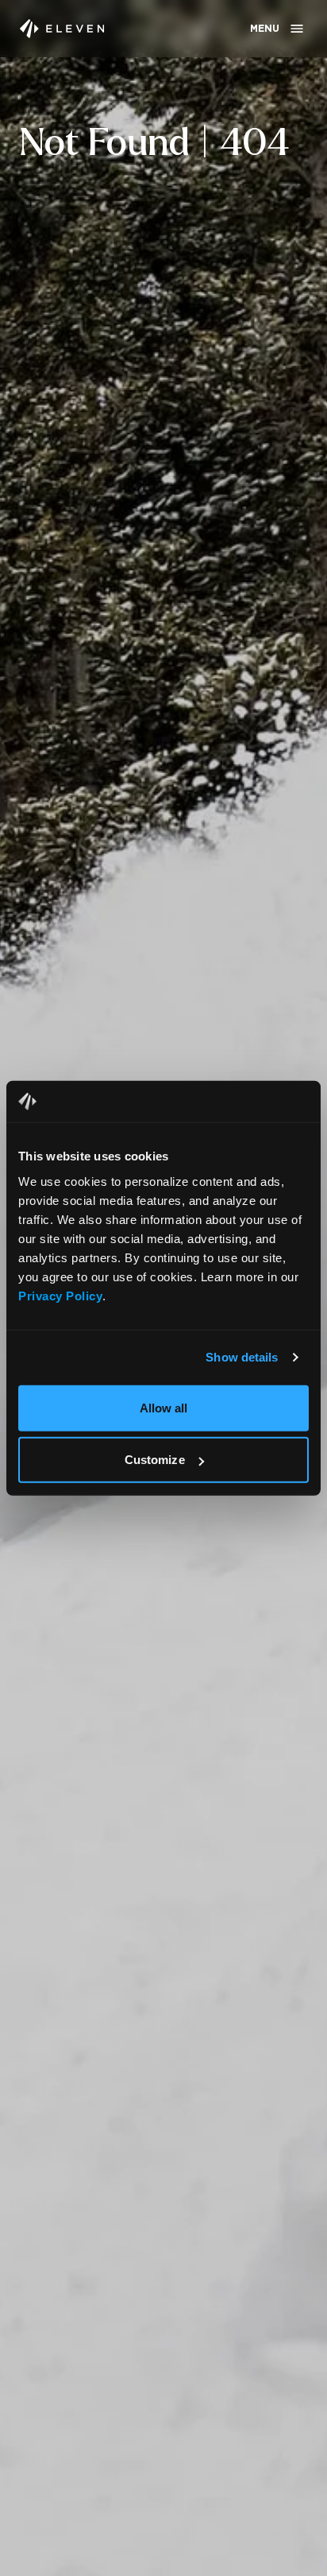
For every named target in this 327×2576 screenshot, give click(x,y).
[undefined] (62, 29)
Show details (242, 1357)
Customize (155, 1460)
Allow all (164, 1407)
